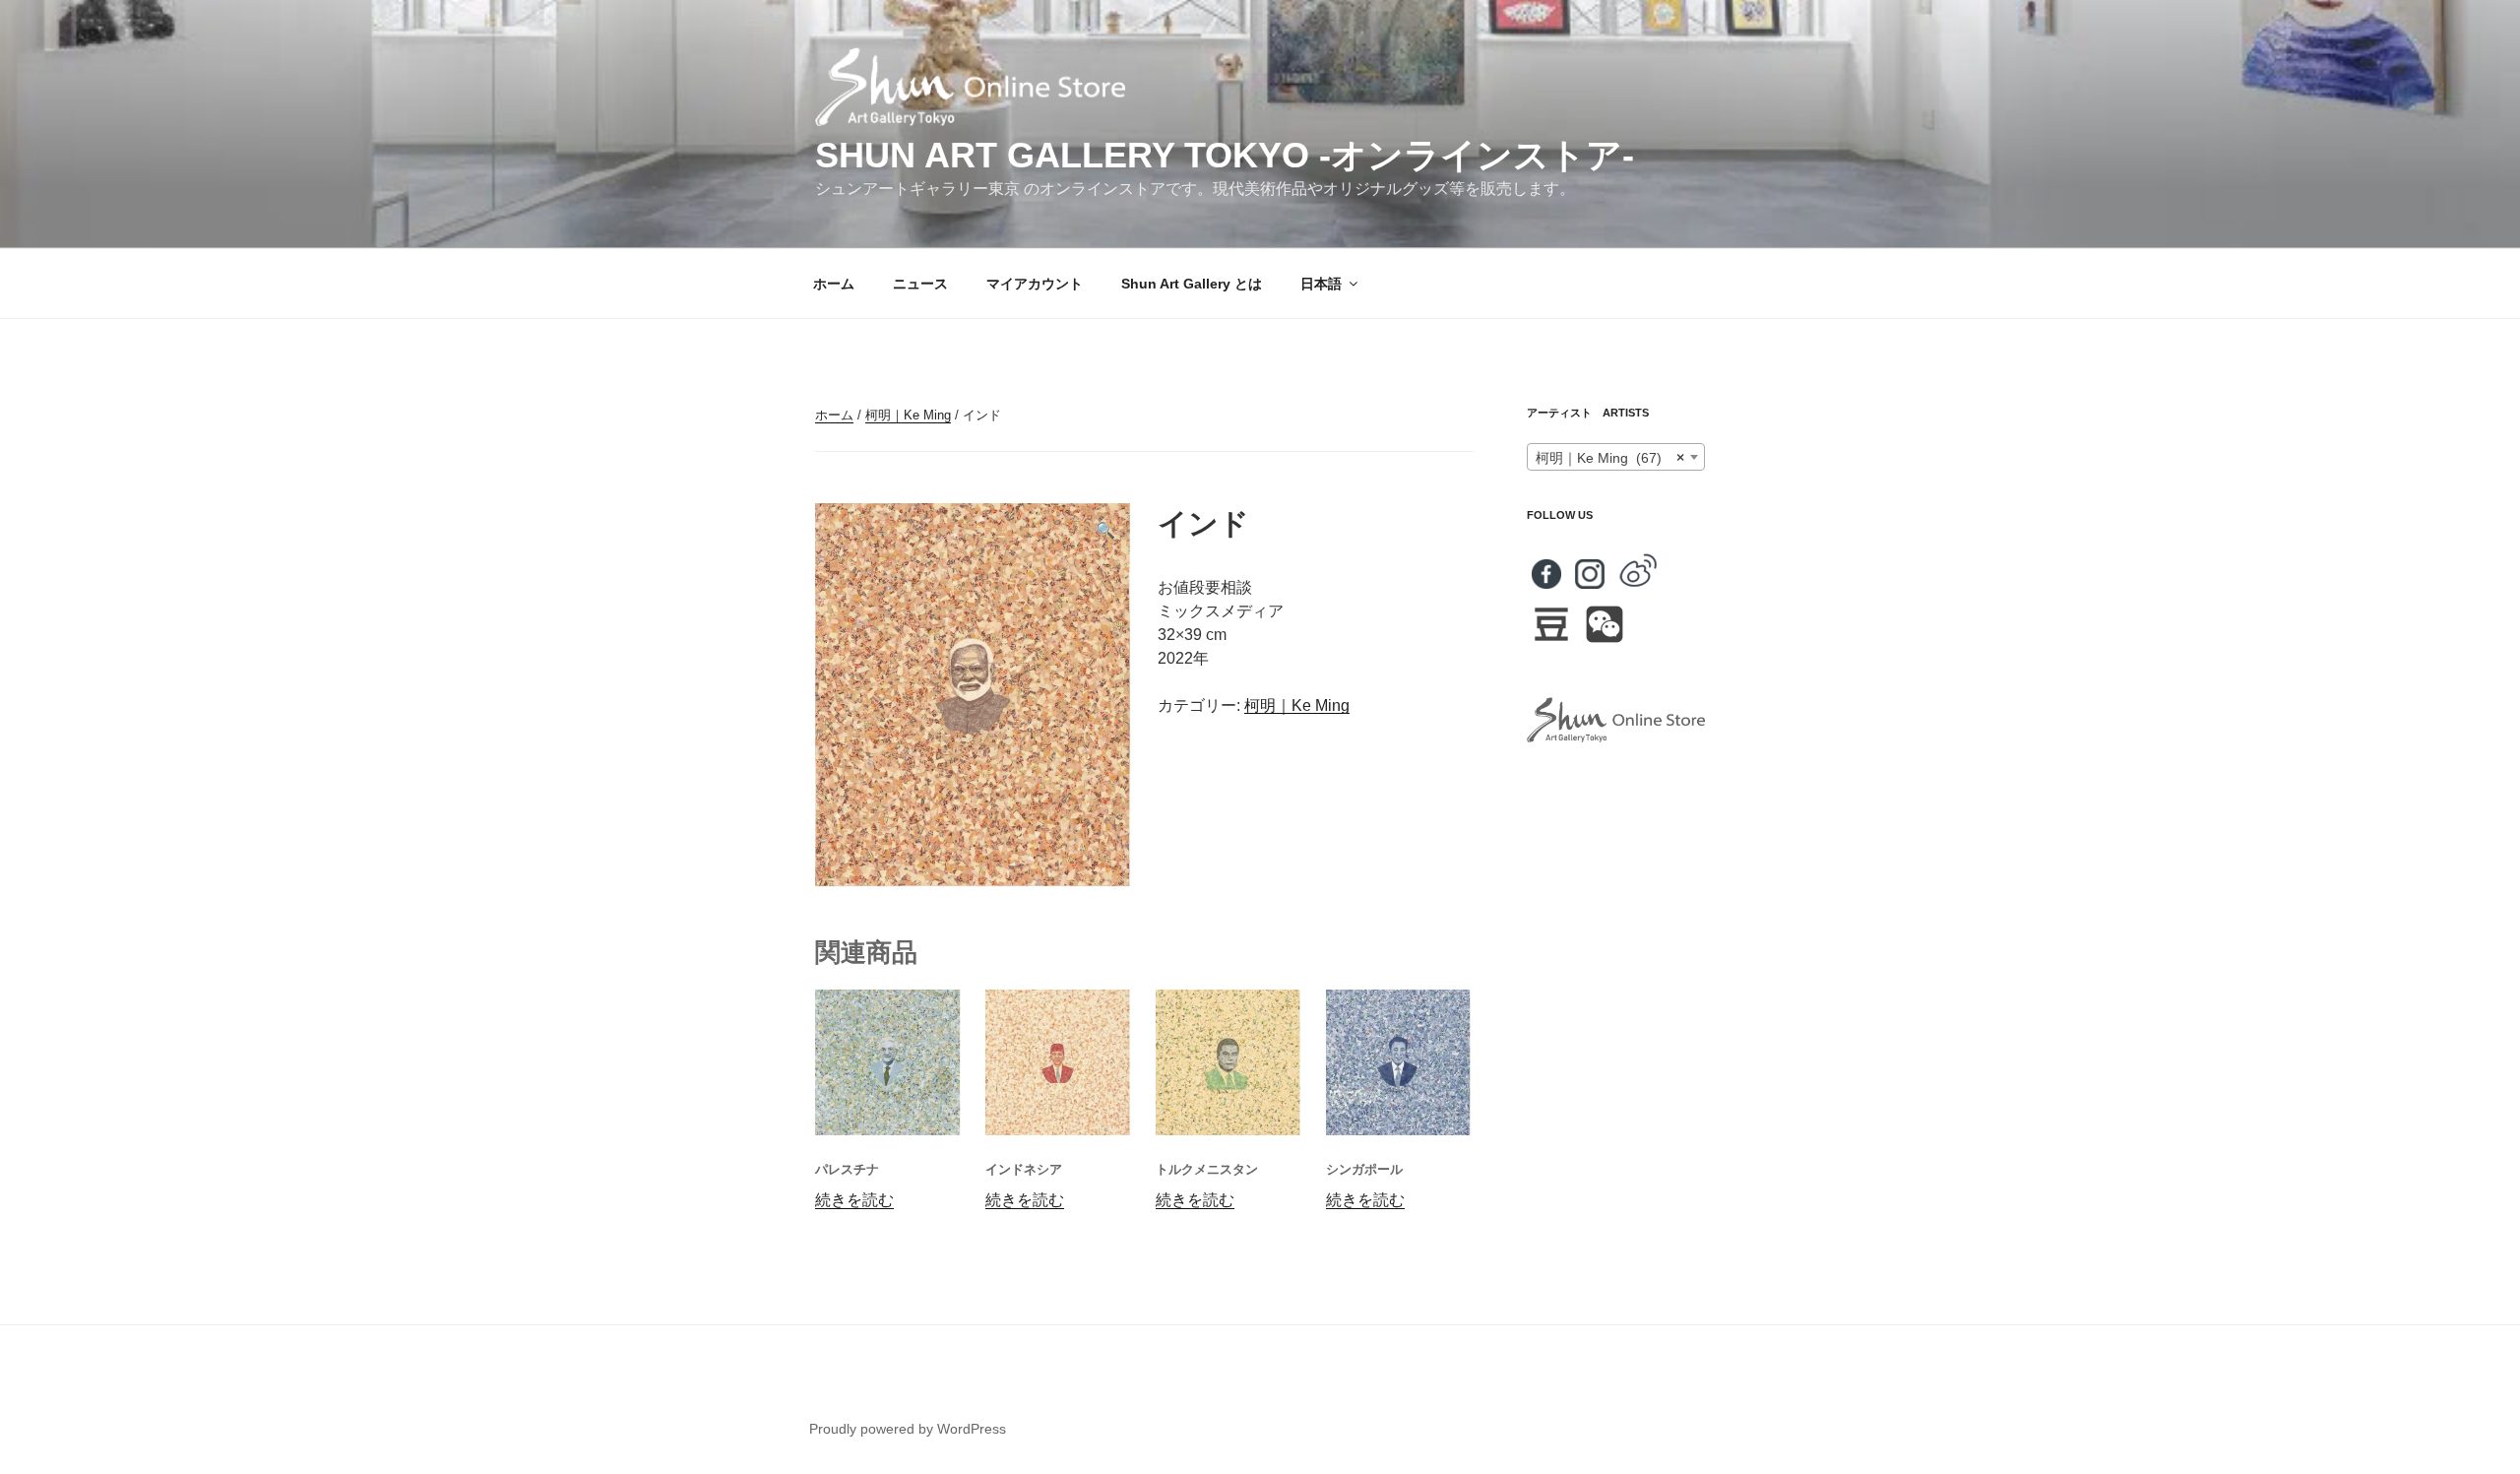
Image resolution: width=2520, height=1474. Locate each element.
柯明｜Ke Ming (908, 415)
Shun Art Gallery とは (1192, 284)
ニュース (920, 284)
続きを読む (854, 1200)
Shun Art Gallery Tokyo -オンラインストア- (1225, 155)
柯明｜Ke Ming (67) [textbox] (1610, 458)
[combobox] (1616, 457)
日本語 (1321, 284)
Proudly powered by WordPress (908, 1429)
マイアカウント (1035, 284)
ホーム (834, 284)
